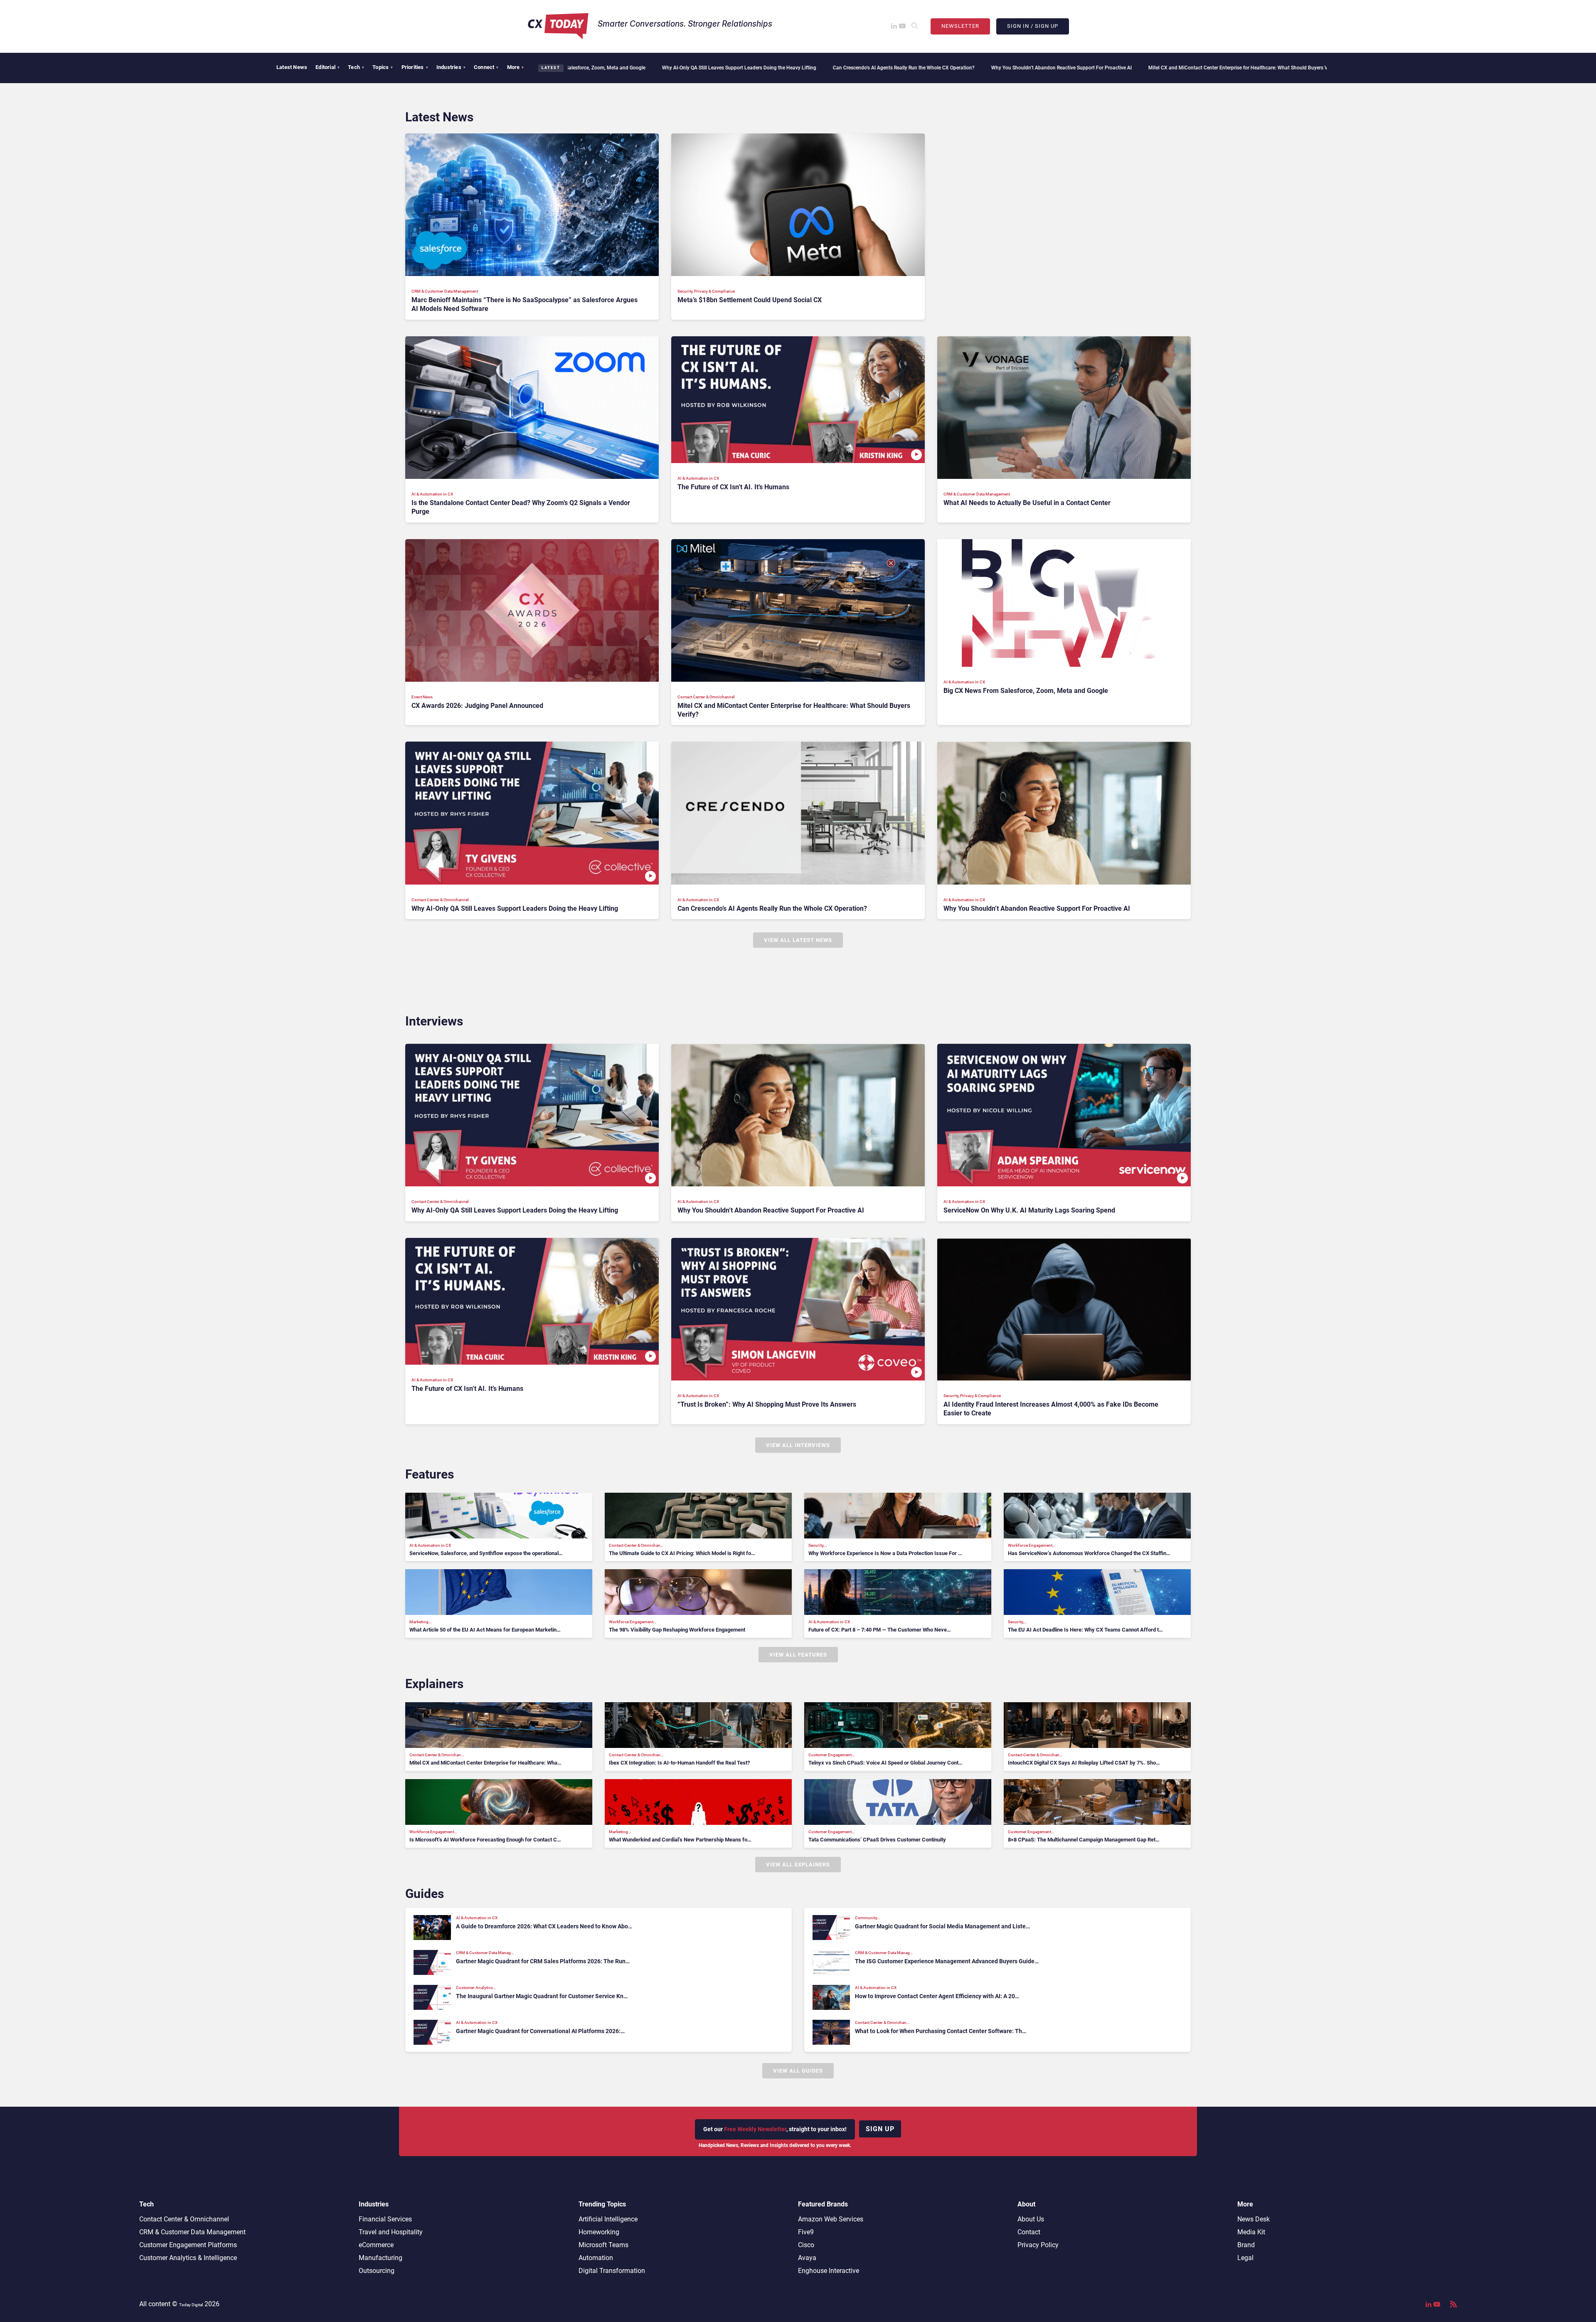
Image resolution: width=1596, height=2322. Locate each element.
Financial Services (385, 2219)
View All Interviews (798, 1445)
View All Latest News (798, 940)
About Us (1031, 2219)
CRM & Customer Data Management (192, 2232)
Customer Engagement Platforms (188, 2245)
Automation (596, 2258)
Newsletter (960, 26)
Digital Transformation (612, 2271)
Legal (1245, 2258)
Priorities (415, 67)
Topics (383, 67)
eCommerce (376, 2245)
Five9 (806, 2232)
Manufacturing (381, 2258)
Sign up (880, 2129)
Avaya (807, 2258)
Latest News (292, 67)
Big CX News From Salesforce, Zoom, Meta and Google (1207, 68)
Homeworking (599, 2232)
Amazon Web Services (831, 2219)
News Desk (1254, 2219)
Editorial (328, 67)
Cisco (806, 2245)
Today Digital (191, 2305)
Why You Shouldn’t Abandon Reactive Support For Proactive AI (851, 68)
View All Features (798, 1655)
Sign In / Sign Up (1033, 26)
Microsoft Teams (603, 2245)
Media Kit (1251, 2232)
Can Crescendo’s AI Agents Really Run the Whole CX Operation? (693, 68)
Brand (1246, 2245)
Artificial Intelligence (608, 2219)
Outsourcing (377, 2271)
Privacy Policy (1038, 2245)
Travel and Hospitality (391, 2232)
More (516, 67)
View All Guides (798, 2071)
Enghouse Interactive (829, 2271)
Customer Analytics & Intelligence (188, 2258)
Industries (451, 67)
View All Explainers (798, 1865)
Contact (1029, 2232)
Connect (486, 67)
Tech (356, 67)
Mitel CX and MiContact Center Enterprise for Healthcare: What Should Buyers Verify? (1033, 68)
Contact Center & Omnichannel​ (184, 2219)
